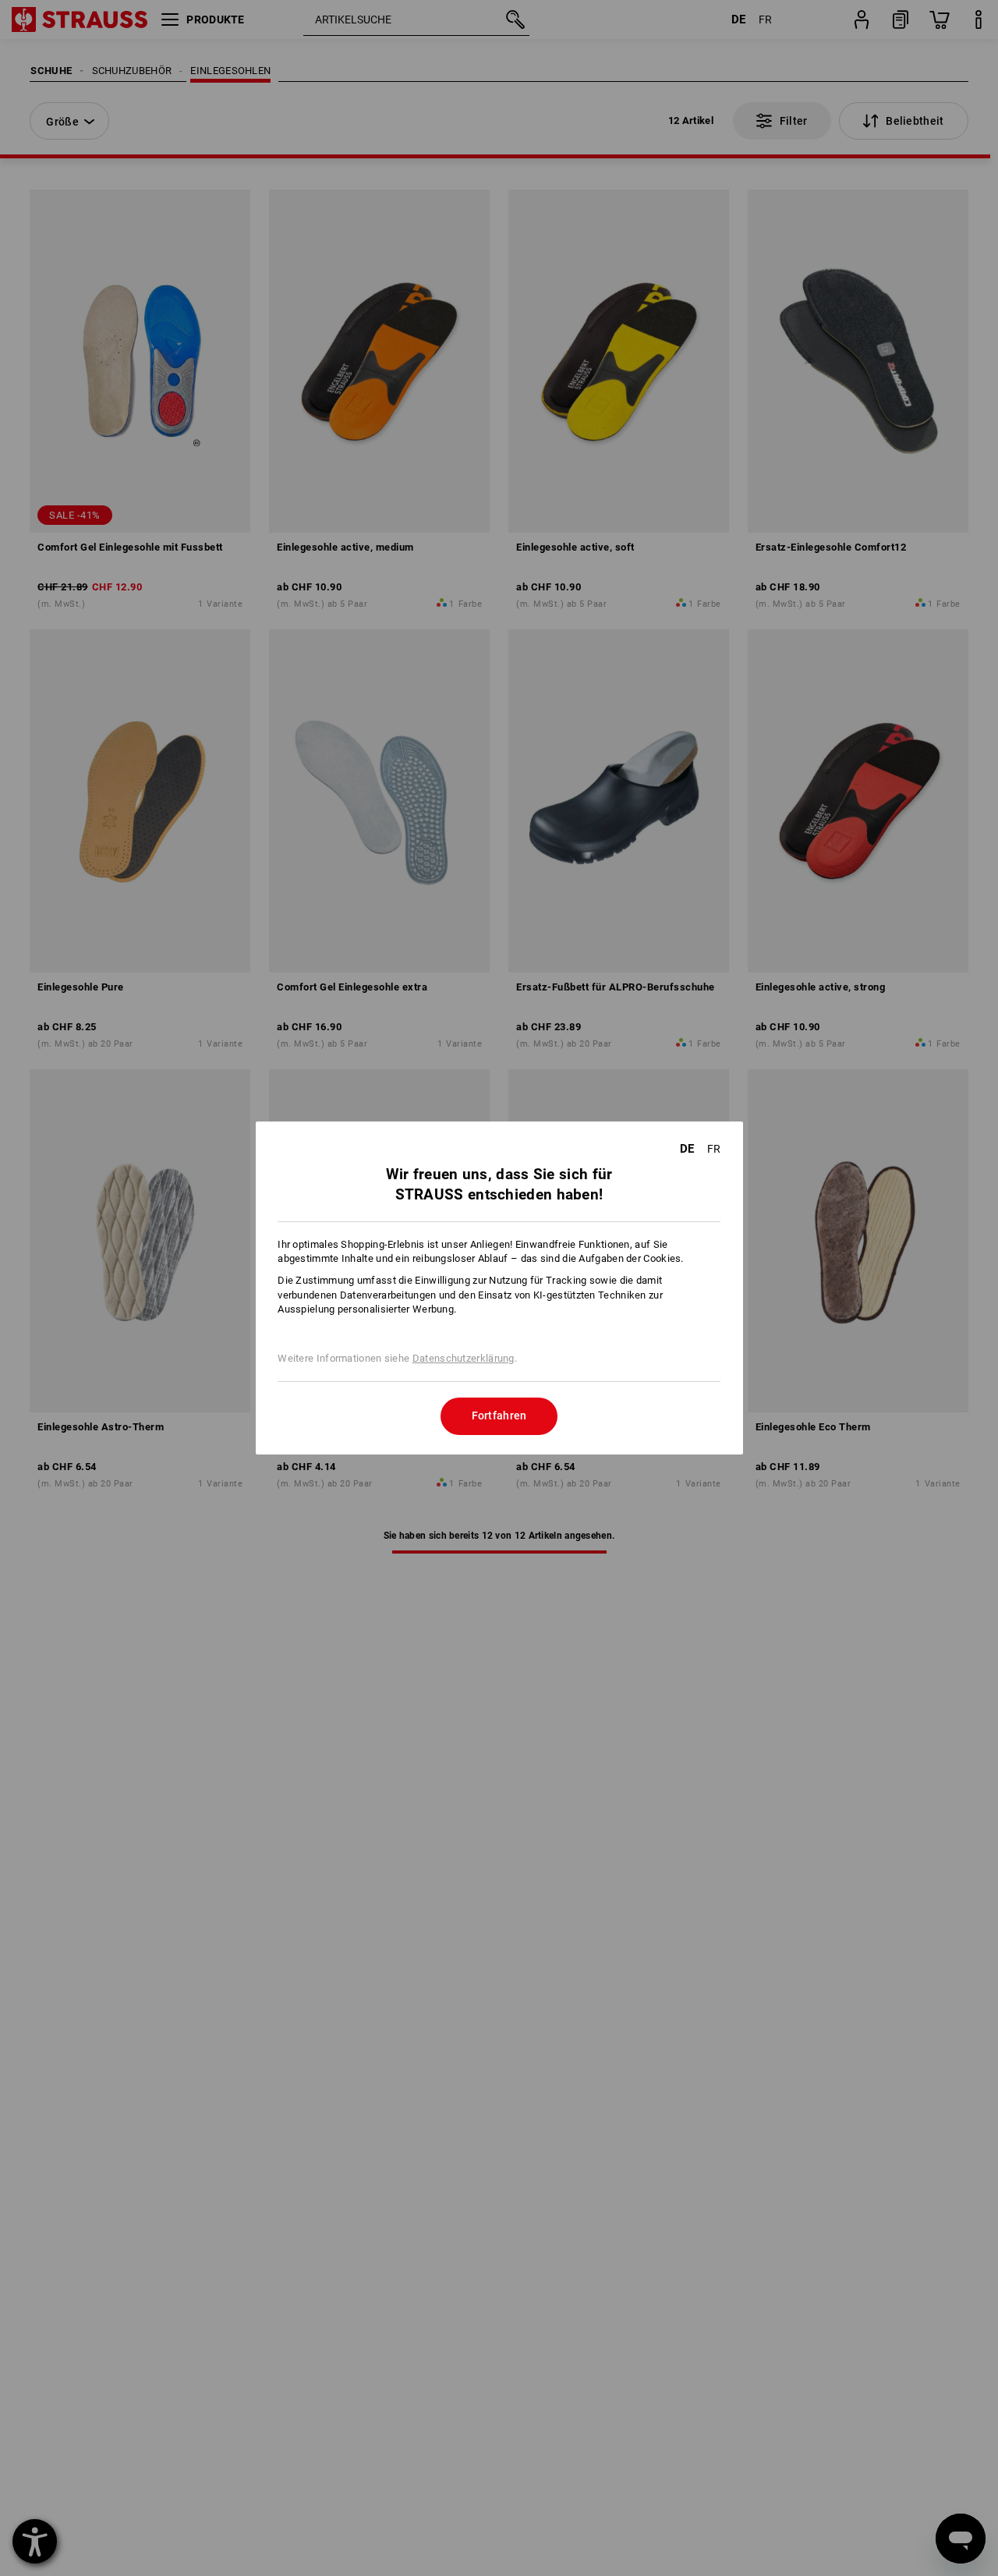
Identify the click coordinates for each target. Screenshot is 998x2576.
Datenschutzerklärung (464, 1358)
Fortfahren (499, 1416)
